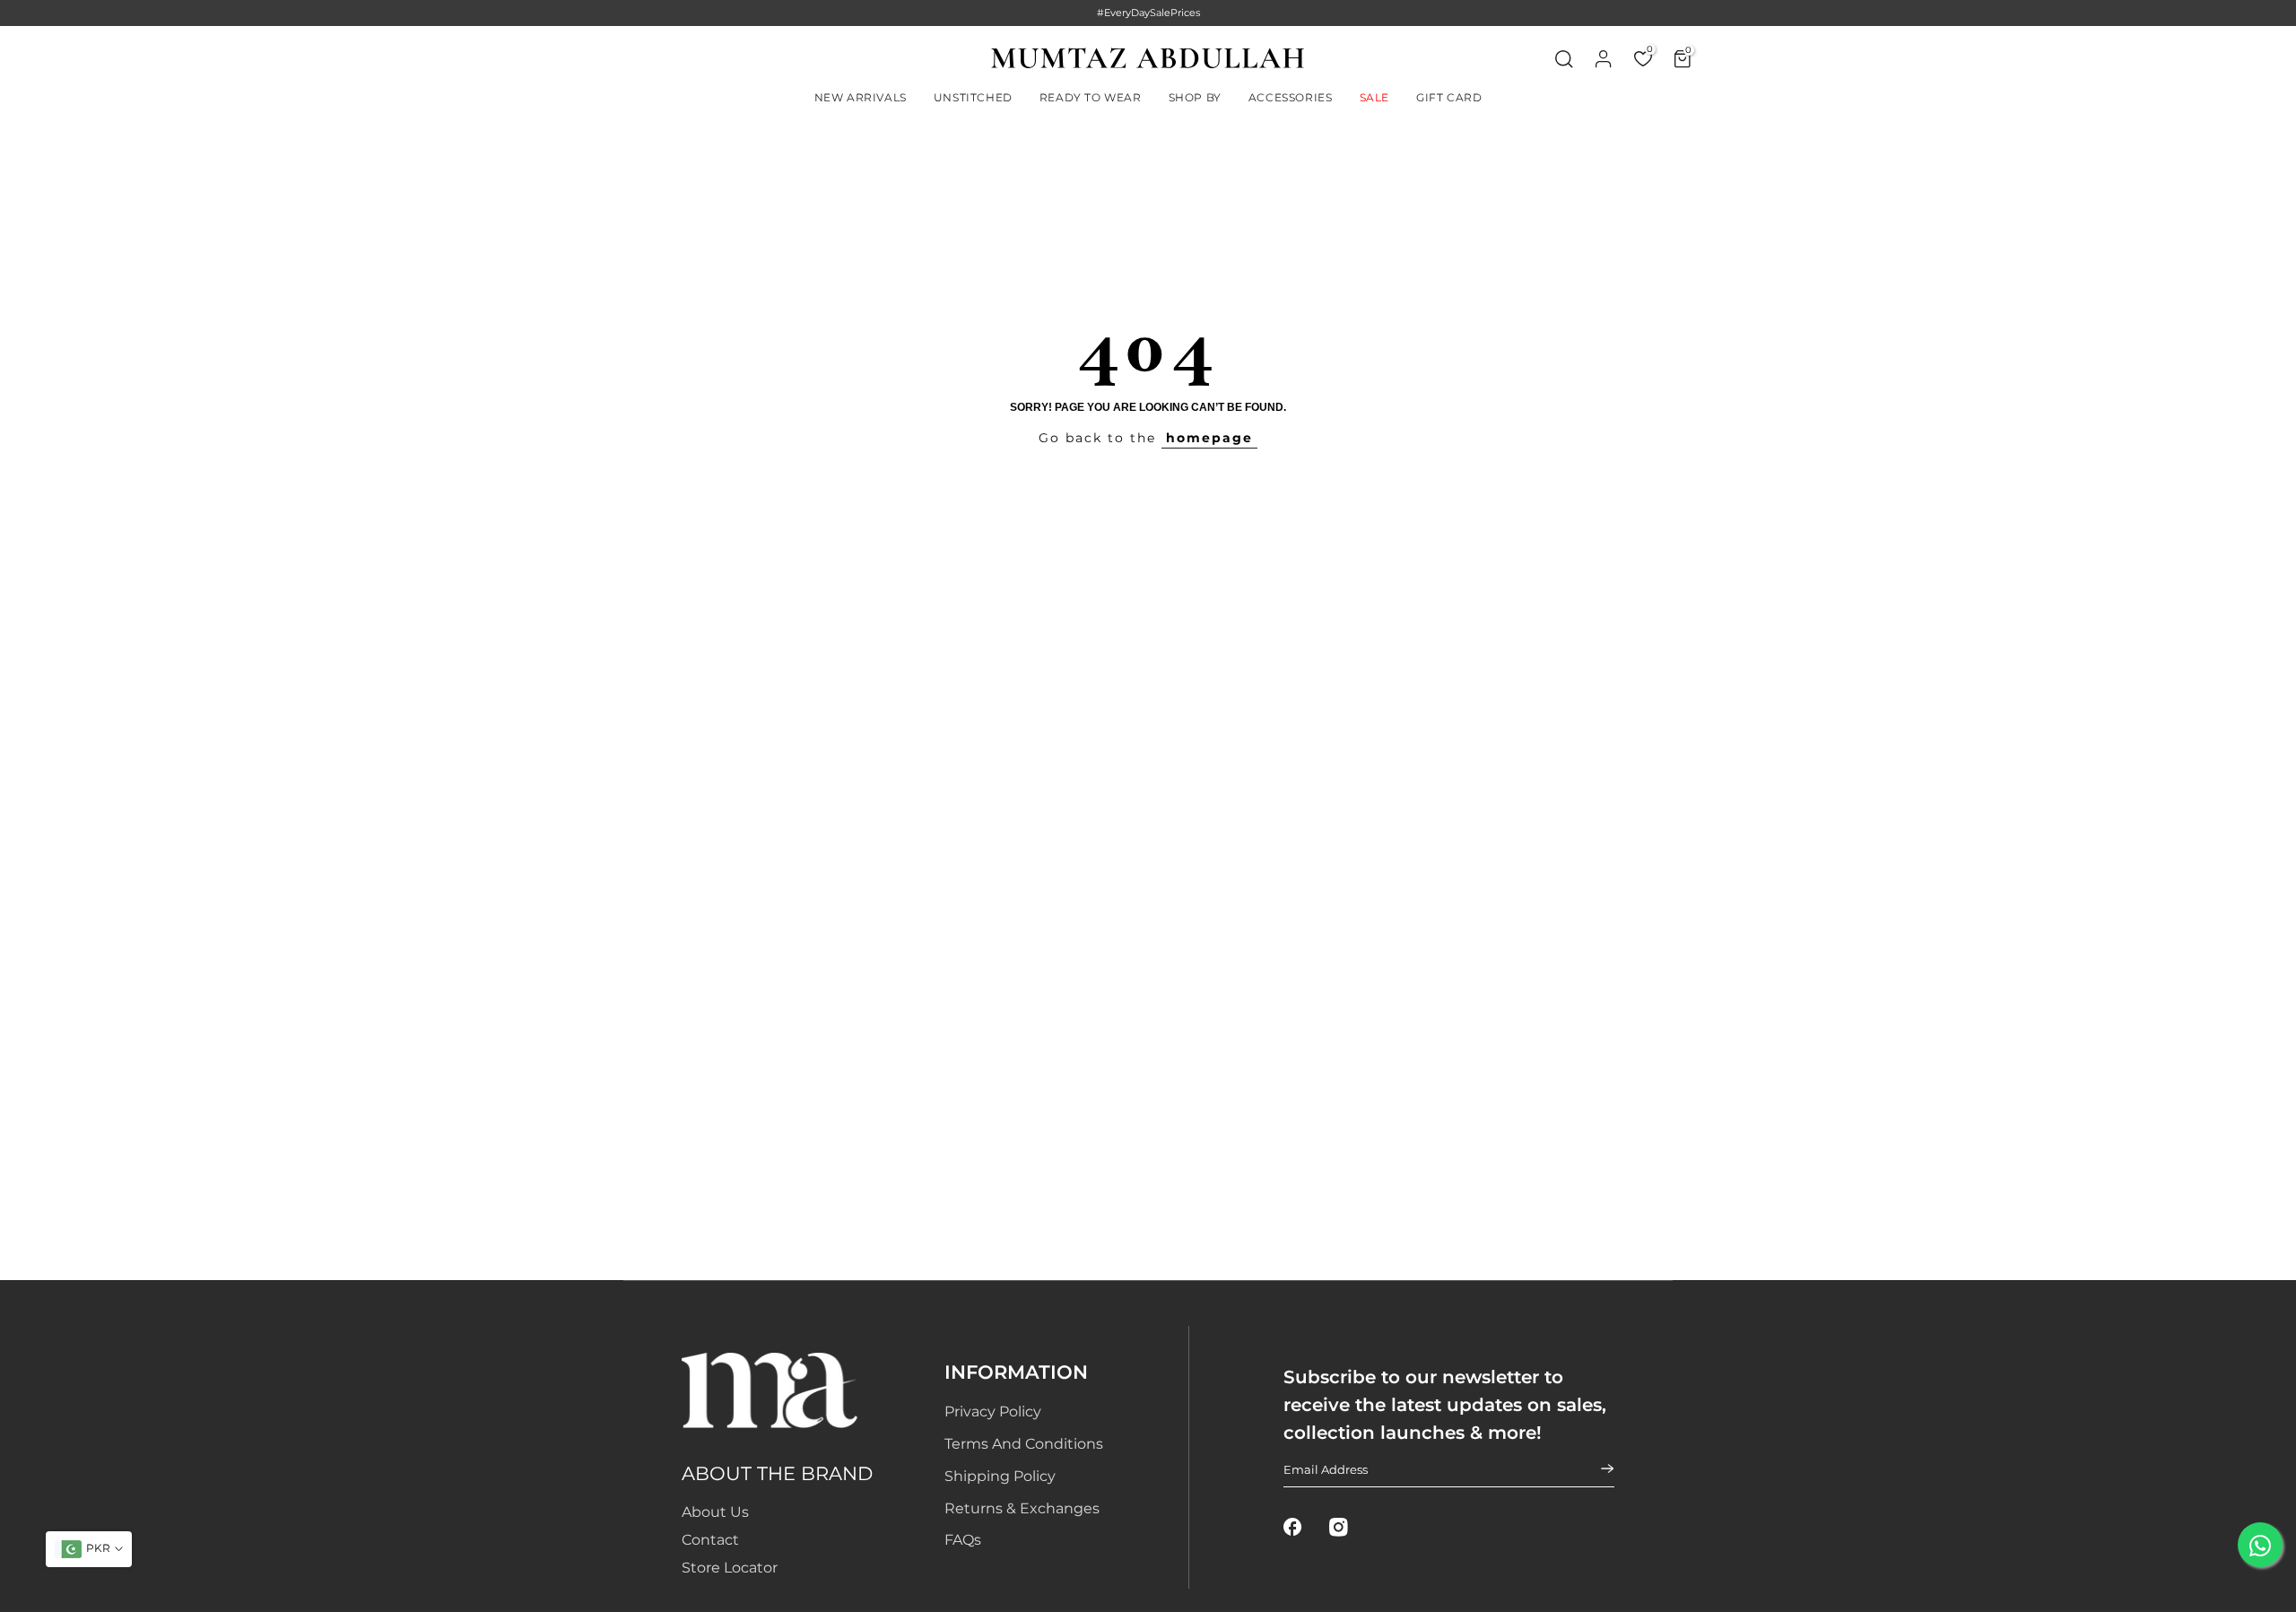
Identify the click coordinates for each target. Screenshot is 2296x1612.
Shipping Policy (1000, 1476)
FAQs (963, 1540)
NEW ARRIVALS (861, 97)
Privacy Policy (993, 1412)
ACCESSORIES (1291, 97)
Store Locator (730, 1568)
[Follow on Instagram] (1339, 1527)
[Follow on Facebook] (1293, 1527)
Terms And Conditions (1024, 1444)
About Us (715, 1512)
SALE (1374, 97)
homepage (1209, 438)
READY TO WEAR (1091, 97)
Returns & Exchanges (1022, 1508)
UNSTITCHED (973, 97)
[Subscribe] (1596, 1468)
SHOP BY (1195, 97)
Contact (710, 1540)
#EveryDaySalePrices (1148, 13)
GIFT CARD (1449, 97)
